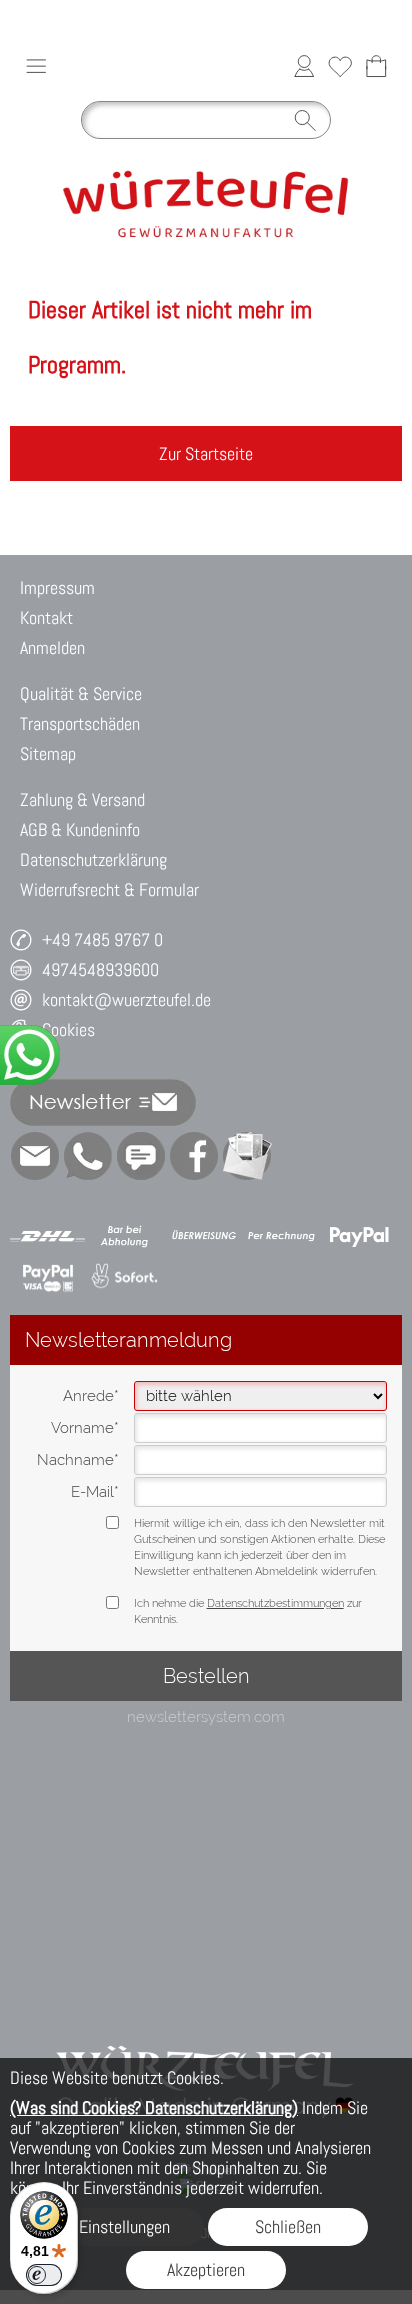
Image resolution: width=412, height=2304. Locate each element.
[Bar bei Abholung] (125, 1236)
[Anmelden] (304, 66)
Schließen (288, 2226)
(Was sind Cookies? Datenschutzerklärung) (154, 2107)
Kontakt (46, 617)
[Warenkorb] (376, 66)
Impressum (57, 587)
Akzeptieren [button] (206, 2269)
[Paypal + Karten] (47, 1277)
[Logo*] (206, 157)
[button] (36, 66)
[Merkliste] (340, 66)
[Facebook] (194, 1156)
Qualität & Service (81, 693)
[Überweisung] (203, 1236)
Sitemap (48, 753)
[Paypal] (359, 1236)
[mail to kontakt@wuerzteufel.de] (35, 1156)
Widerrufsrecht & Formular (109, 889)
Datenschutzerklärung (93, 859)
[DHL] (47, 1236)
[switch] (44, 2275)
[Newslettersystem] (247, 1156)
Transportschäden (80, 723)
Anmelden (52, 647)
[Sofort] (125, 1277)
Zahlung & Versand (82, 799)
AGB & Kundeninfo (80, 829)
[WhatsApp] (88, 1156)
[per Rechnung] (281, 1236)
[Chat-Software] (141, 1156)
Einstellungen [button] (124, 2226)
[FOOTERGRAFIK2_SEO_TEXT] (206, 2023)
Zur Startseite (206, 453)
